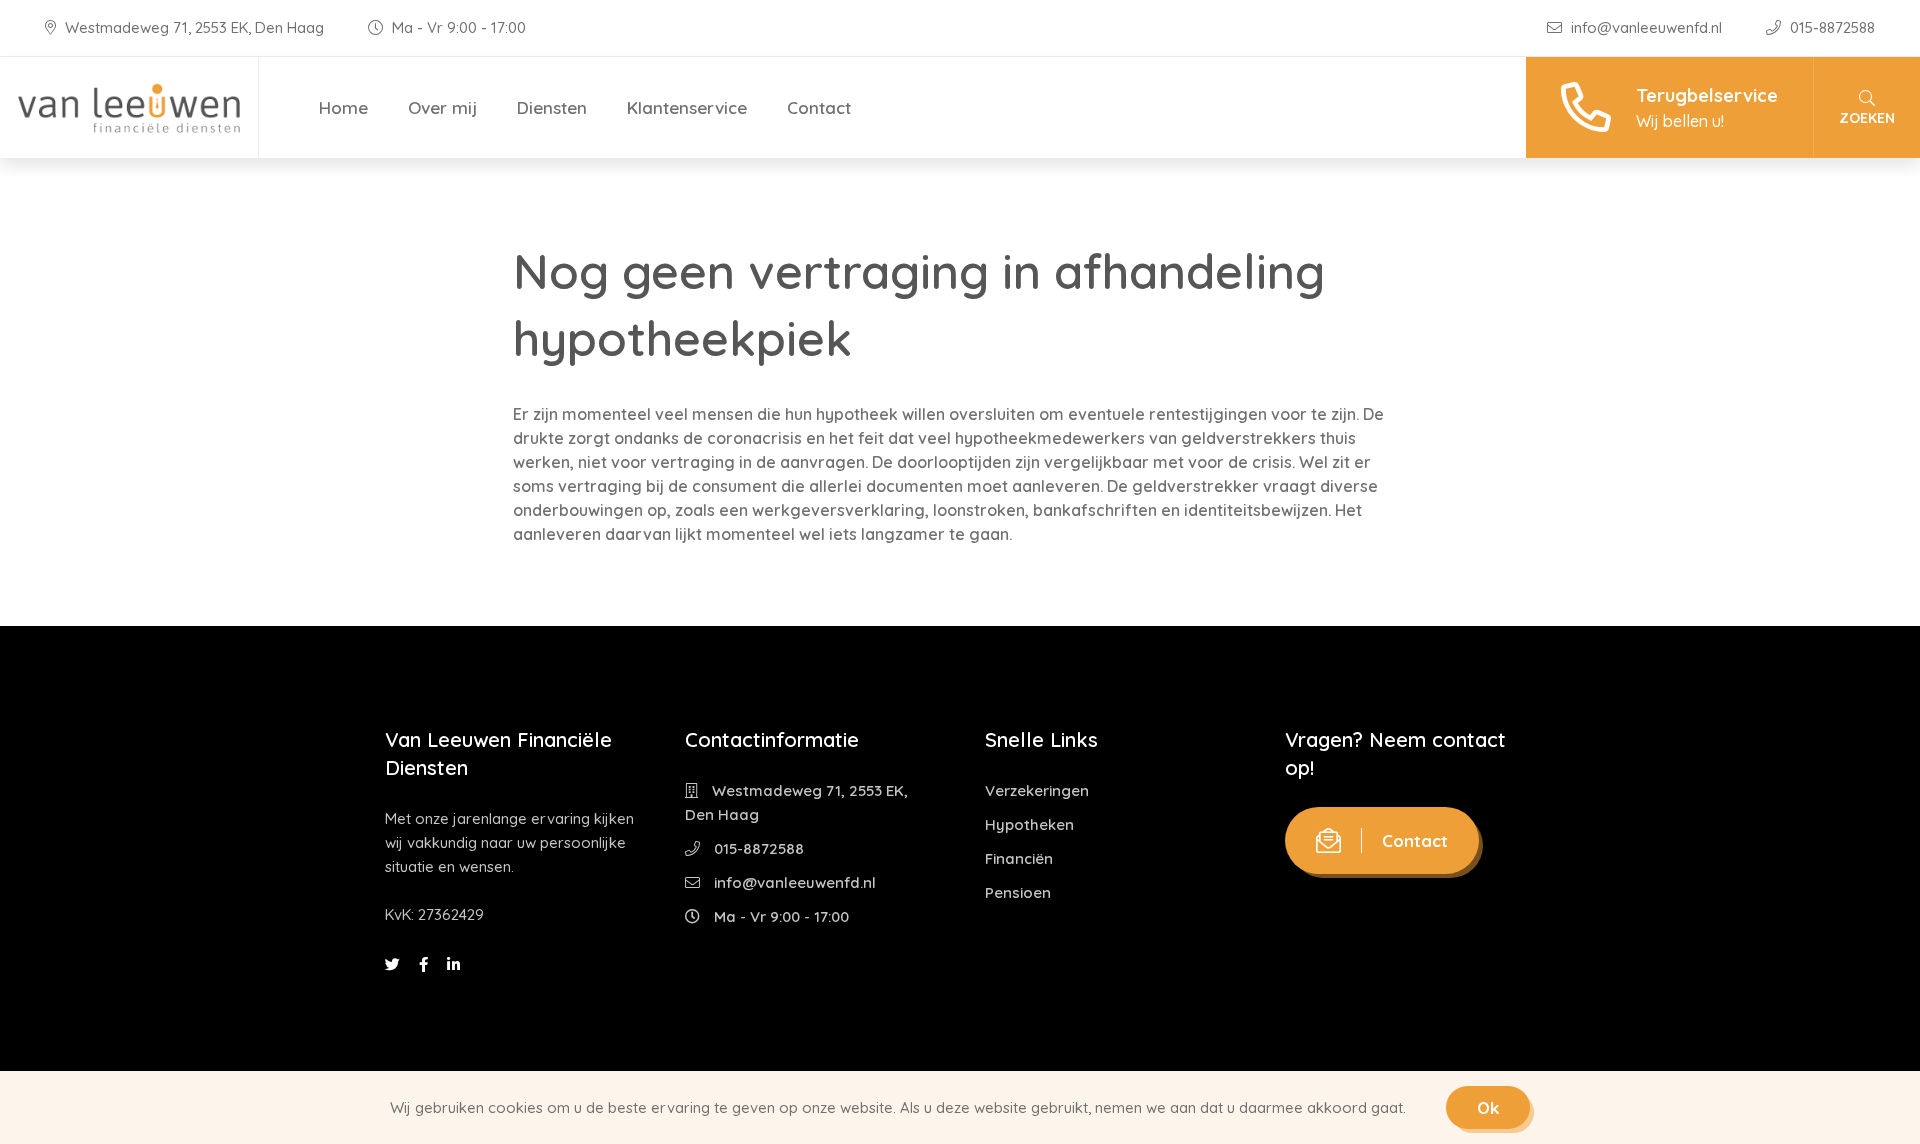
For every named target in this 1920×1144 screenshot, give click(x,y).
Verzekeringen (1037, 790)
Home (343, 107)
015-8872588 (1830, 27)
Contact (819, 107)
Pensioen (1018, 892)
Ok (1488, 1107)
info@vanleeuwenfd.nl (1646, 27)
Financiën (1019, 858)
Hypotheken (1029, 824)
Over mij (442, 107)
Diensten (552, 107)
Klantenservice (687, 107)
